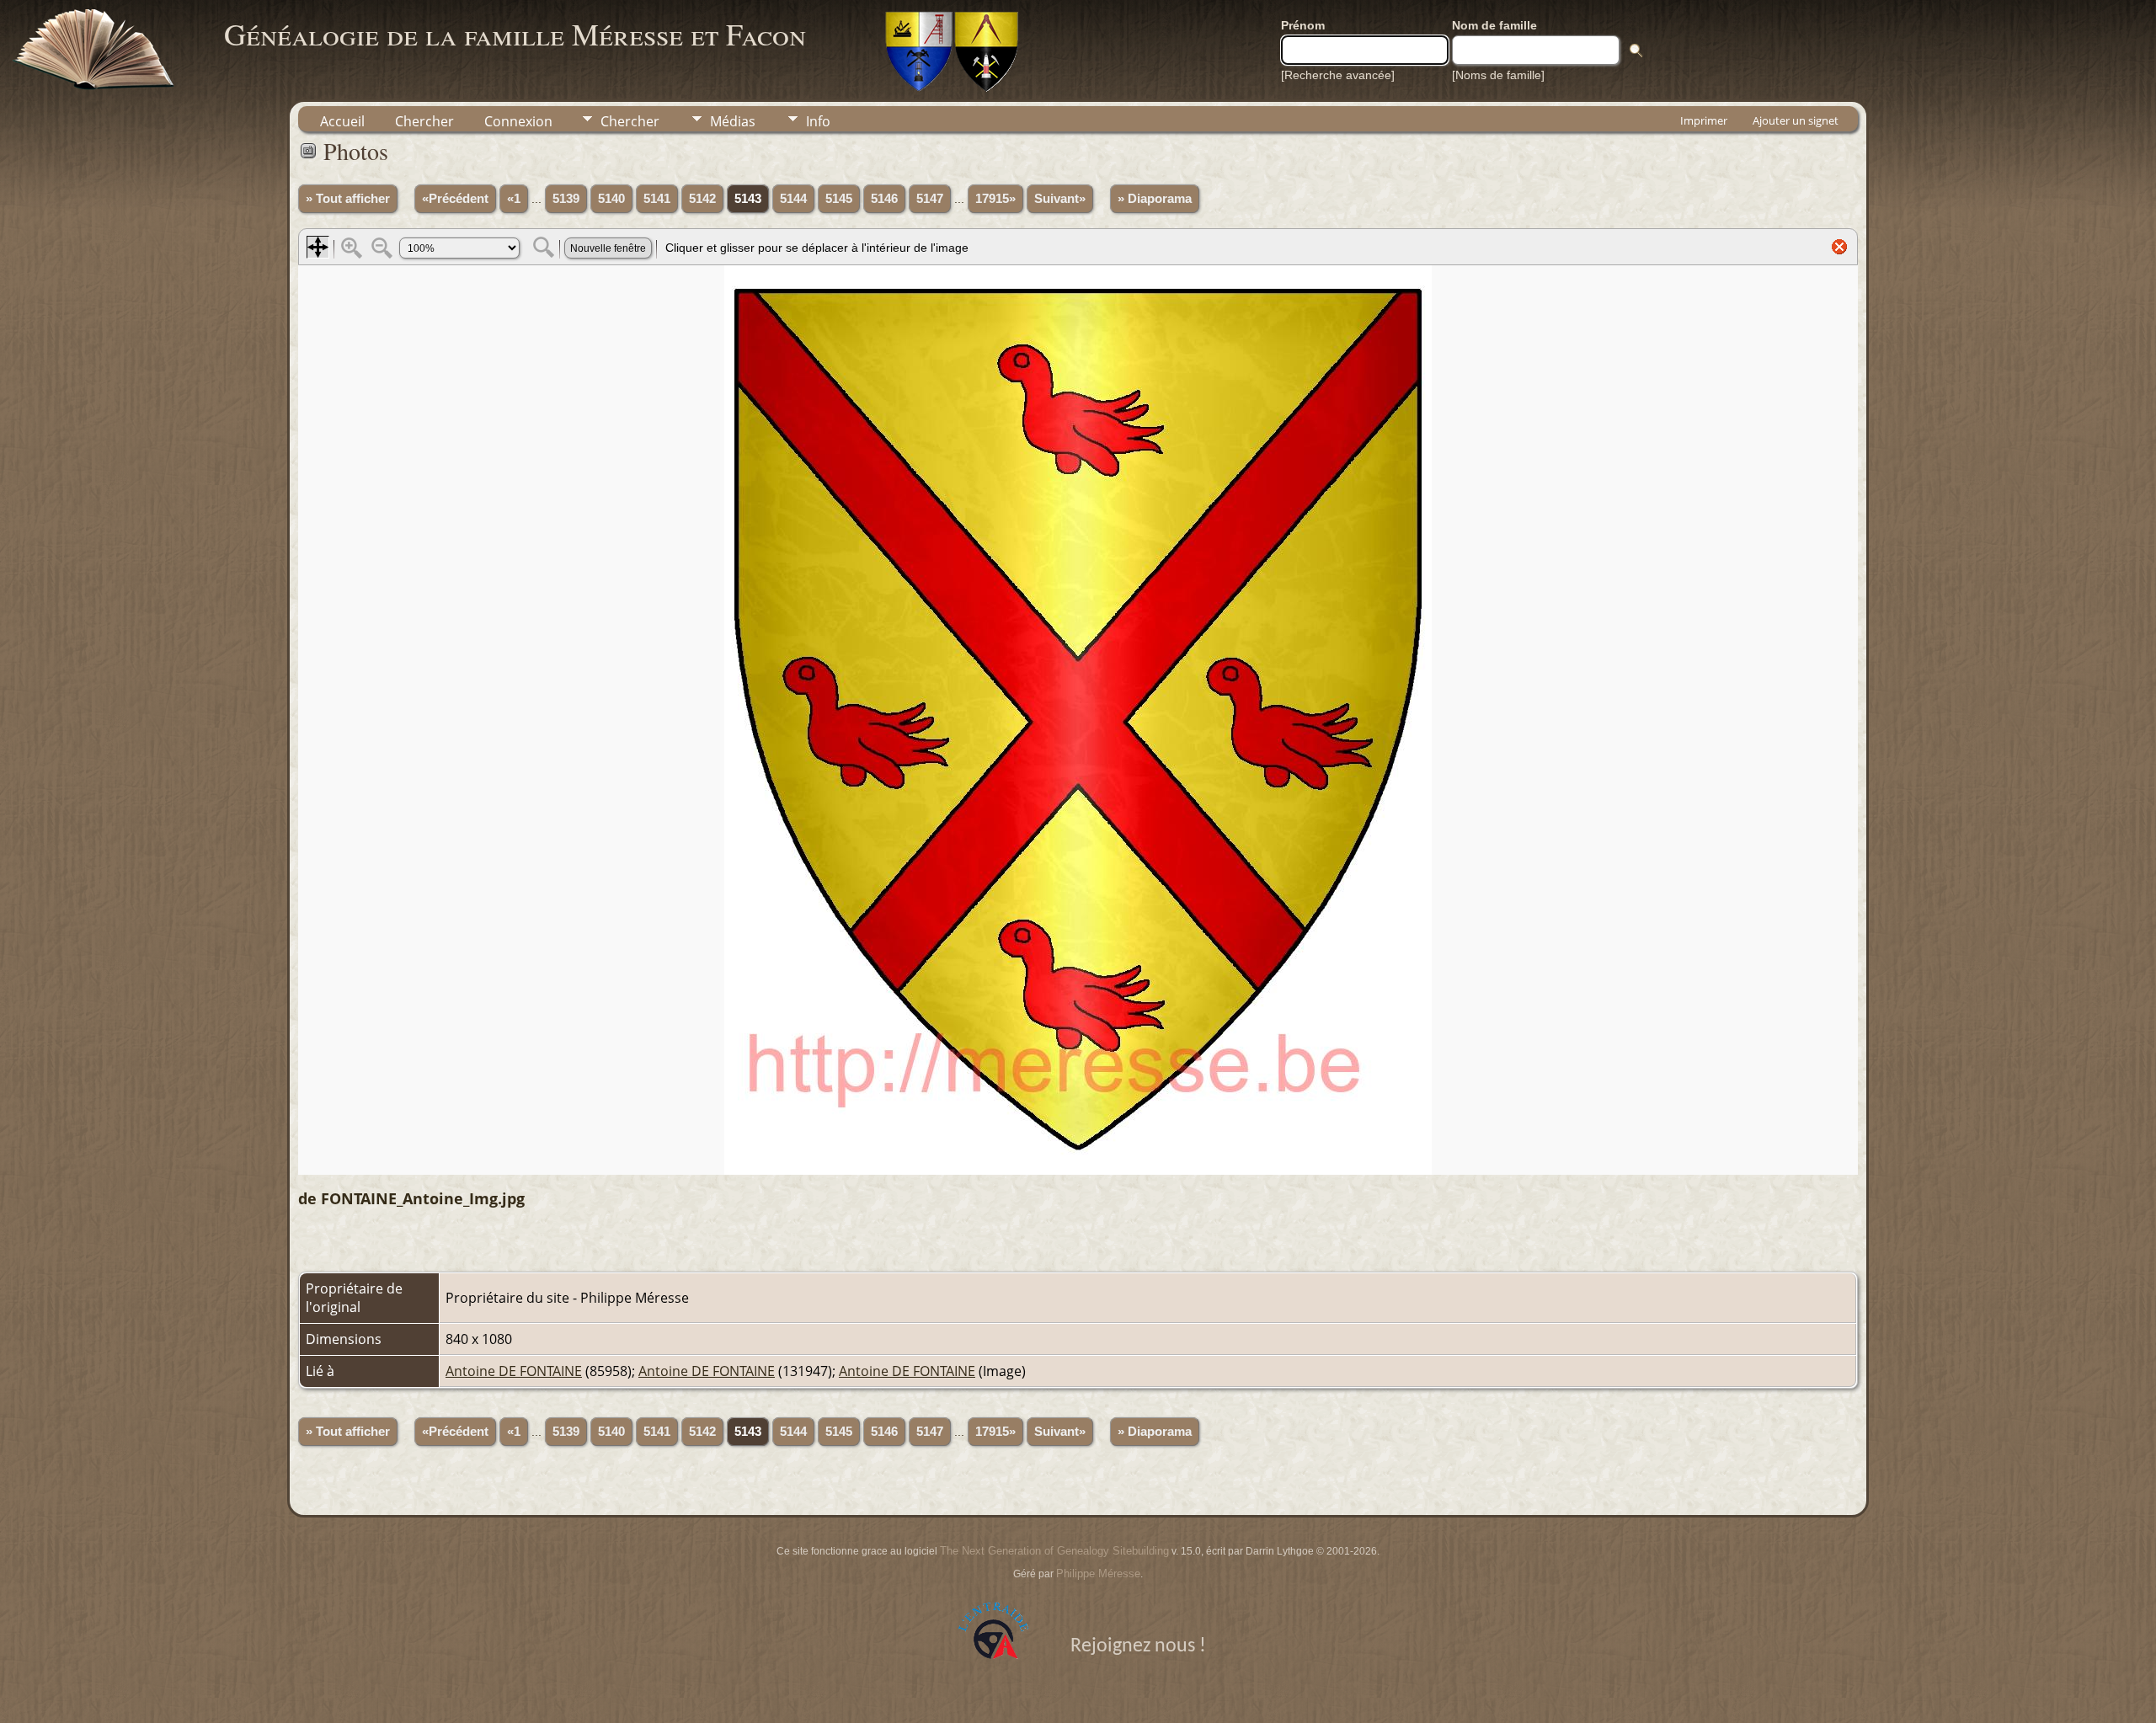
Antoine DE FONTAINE (514, 1371)
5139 (566, 199)
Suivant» (1060, 199)
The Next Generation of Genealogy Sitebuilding (1054, 1551)
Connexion (518, 121)
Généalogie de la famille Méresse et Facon (515, 34)
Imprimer (1704, 120)
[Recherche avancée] (1338, 75)
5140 (611, 199)
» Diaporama (1155, 199)
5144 (793, 199)
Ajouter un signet (1796, 120)
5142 (702, 199)
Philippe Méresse (1098, 1574)
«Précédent (455, 199)
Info (818, 121)
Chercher (424, 121)
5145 (839, 199)
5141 (657, 199)
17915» (995, 199)
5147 (930, 199)
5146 (884, 199)
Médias (733, 121)
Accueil (342, 121)
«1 (514, 199)
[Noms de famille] (1498, 75)
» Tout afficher (348, 199)
